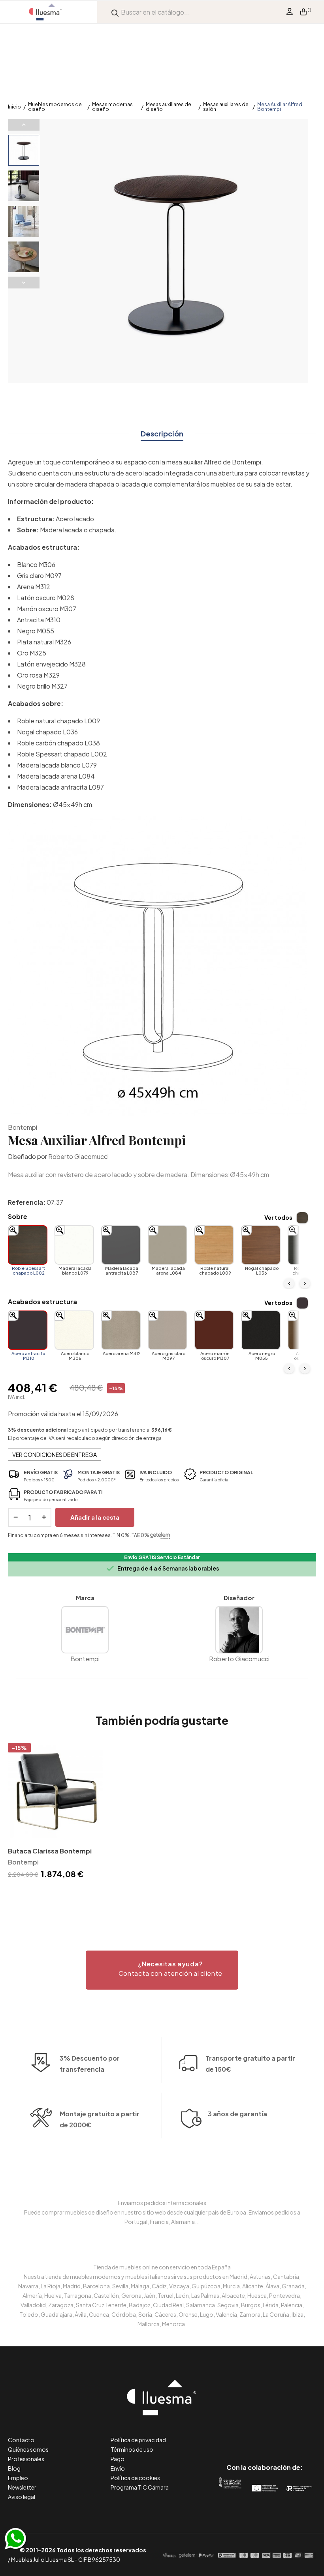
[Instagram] (282, 2434)
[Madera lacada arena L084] (168, 1245)
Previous (24, 125)
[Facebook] (229, 2434)
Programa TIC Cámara (140, 2487)
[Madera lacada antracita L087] (121, 1245)
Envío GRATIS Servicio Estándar (162, 1557)
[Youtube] (300, 2434)
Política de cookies (135, 2478)
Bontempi (23, 1127)
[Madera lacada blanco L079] (74, 1245)
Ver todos (278, 1217)
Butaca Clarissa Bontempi (50, 1851)
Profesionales (26, 2459)
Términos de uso (132, 2449)
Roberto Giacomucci (78, 1156)
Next (24, 283)
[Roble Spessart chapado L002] (28, 1245)
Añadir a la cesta (95, 1517)
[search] (115, 12)
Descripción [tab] (162, 433)
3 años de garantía (237, 2114)
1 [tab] (162, 1895)
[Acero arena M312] (121, 1330)
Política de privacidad (138, 2440)
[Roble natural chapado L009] (214, 1245)
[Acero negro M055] (261, 1330)
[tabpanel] (55, 1812)
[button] (162, 1970)
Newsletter (22, 2487)
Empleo (18, 2478)
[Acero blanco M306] (74, 1330)
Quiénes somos (28, 2449)
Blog (14, 2468)
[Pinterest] (247, 2434)
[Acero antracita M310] (28, 1330)
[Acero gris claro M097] (168, 1330)
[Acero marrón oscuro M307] (214, 1330)
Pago (118, 2459)
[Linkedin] (265, 2434)
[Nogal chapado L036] (261, 1245)
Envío (118, 2468)
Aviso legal (22, 2497)
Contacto (21, 2440)
